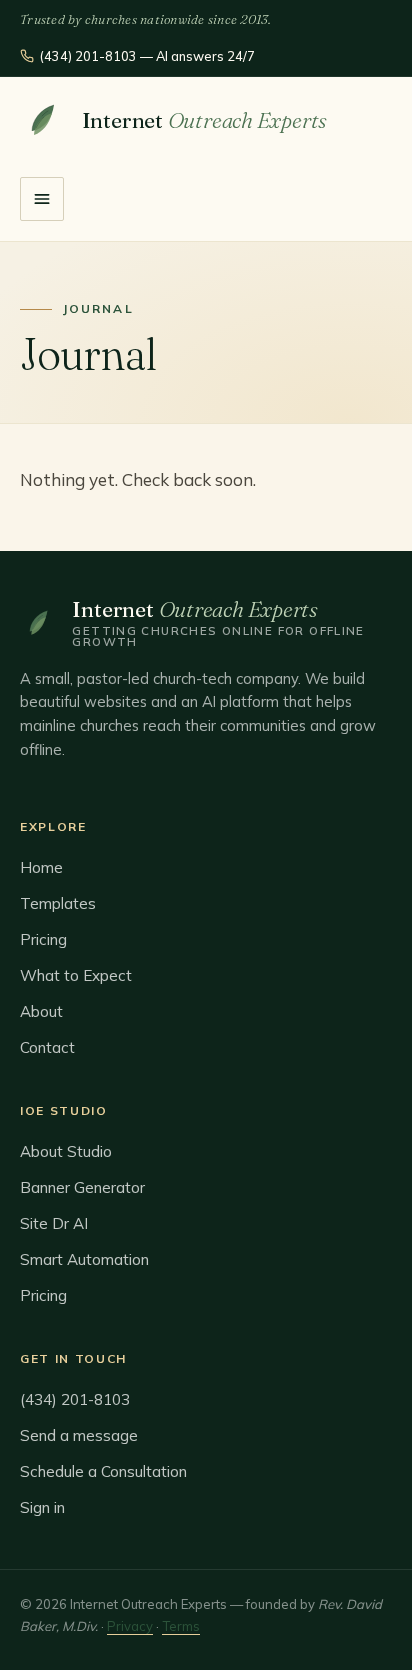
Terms (181, 1626)
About (41, 1011)
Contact (47, 1047)
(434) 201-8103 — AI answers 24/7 (147, 56)
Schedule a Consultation (103, 1471)
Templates (58, 903)
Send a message (79, 1435)
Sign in (42, 1507)
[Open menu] (42, 199)
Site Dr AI (54, 1223)
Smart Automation (84, 1259)
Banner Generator (82, 1187)
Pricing (43, 939)
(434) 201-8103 (75, 1399)
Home (41, 867)
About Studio (66, 1151)
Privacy (130, 1626)
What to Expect (76, 975)
